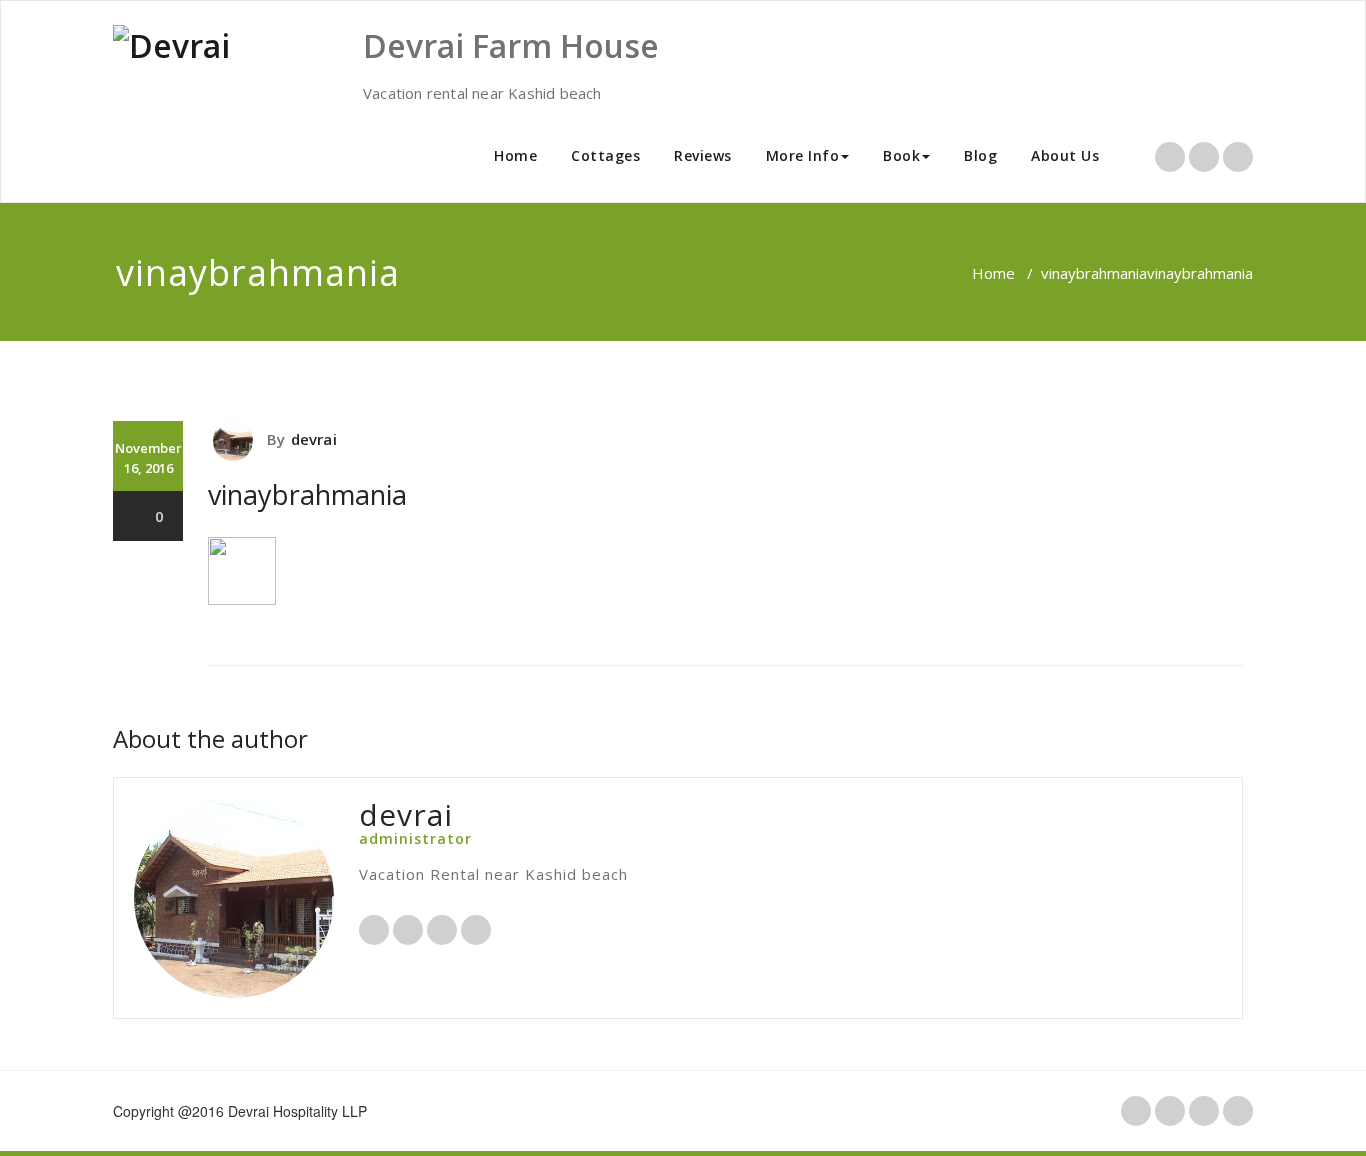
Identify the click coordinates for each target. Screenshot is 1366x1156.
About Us (1065, 155)
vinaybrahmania (1094, 273)
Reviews (703, 155)
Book (901, 155)
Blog (980, 155)
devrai (314, 439)
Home (515, 155)
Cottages (605, 155)
